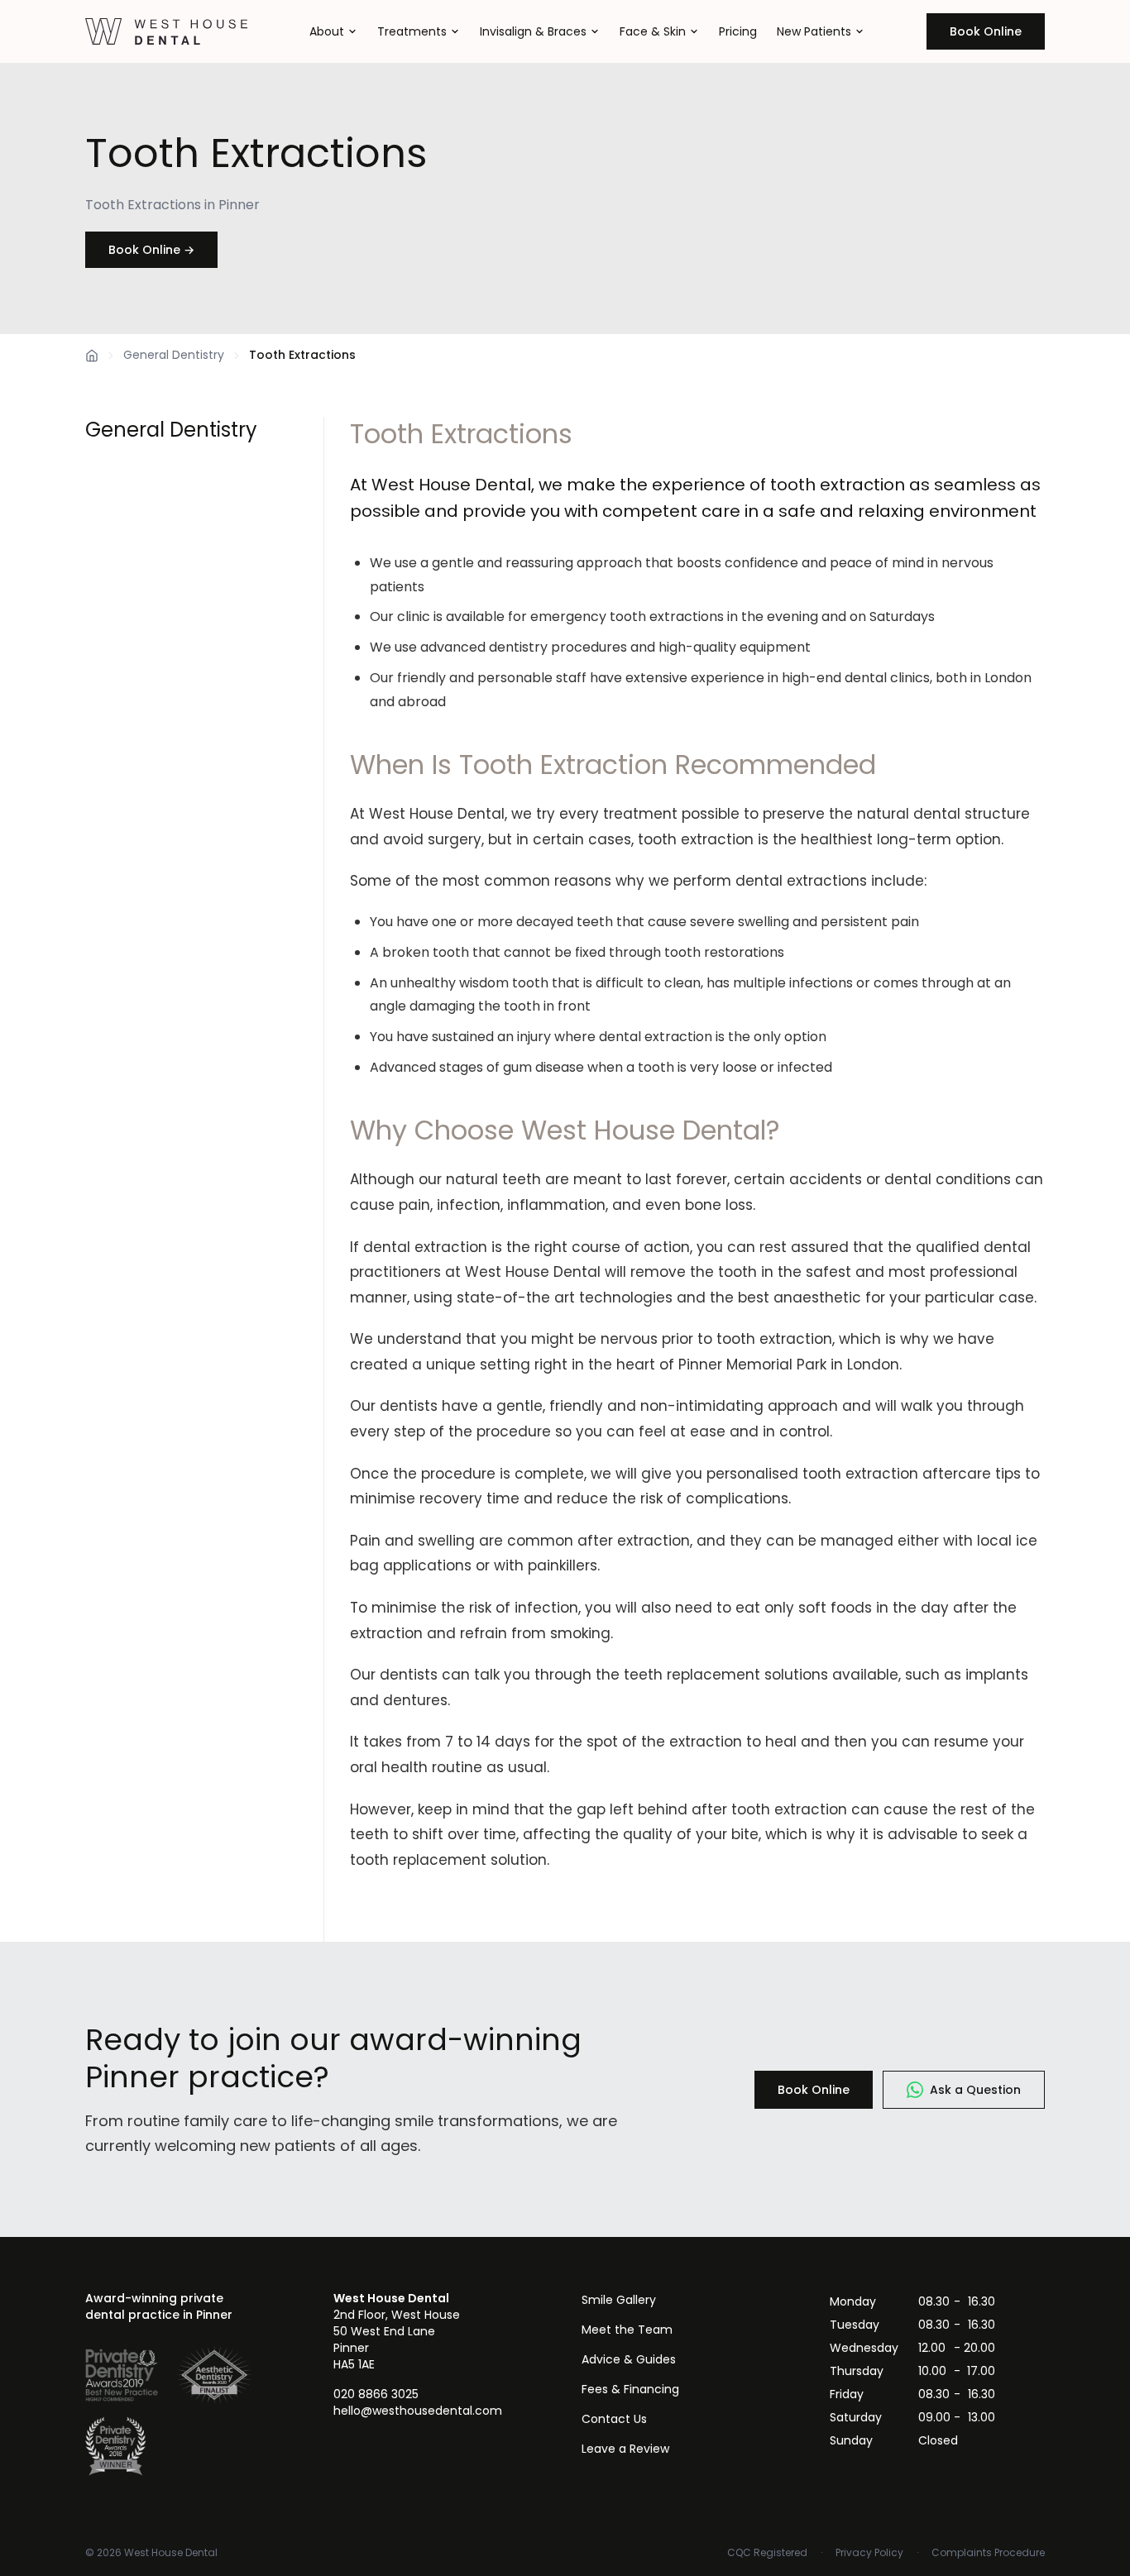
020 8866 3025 (376, 2394)
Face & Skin (653, 31)
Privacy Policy (869, 2553)
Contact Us (614, 2419)
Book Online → (151, 250)
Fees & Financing (630, 2389)
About (327, 31)
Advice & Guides (629, 2359)
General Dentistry (174, 355)
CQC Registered (767, 2553)
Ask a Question (975, 2090)
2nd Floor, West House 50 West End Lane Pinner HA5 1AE (397, 2331)
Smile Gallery (619, 2300)
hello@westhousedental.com (418, 2411)
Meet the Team (627, 2330)
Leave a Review (625, 2449)
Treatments (412, 31)
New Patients (814, 31)
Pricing (738, 31)
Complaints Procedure (988, 2553)
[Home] (92, 356)
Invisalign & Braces (533, 31)
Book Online (986, 31)
